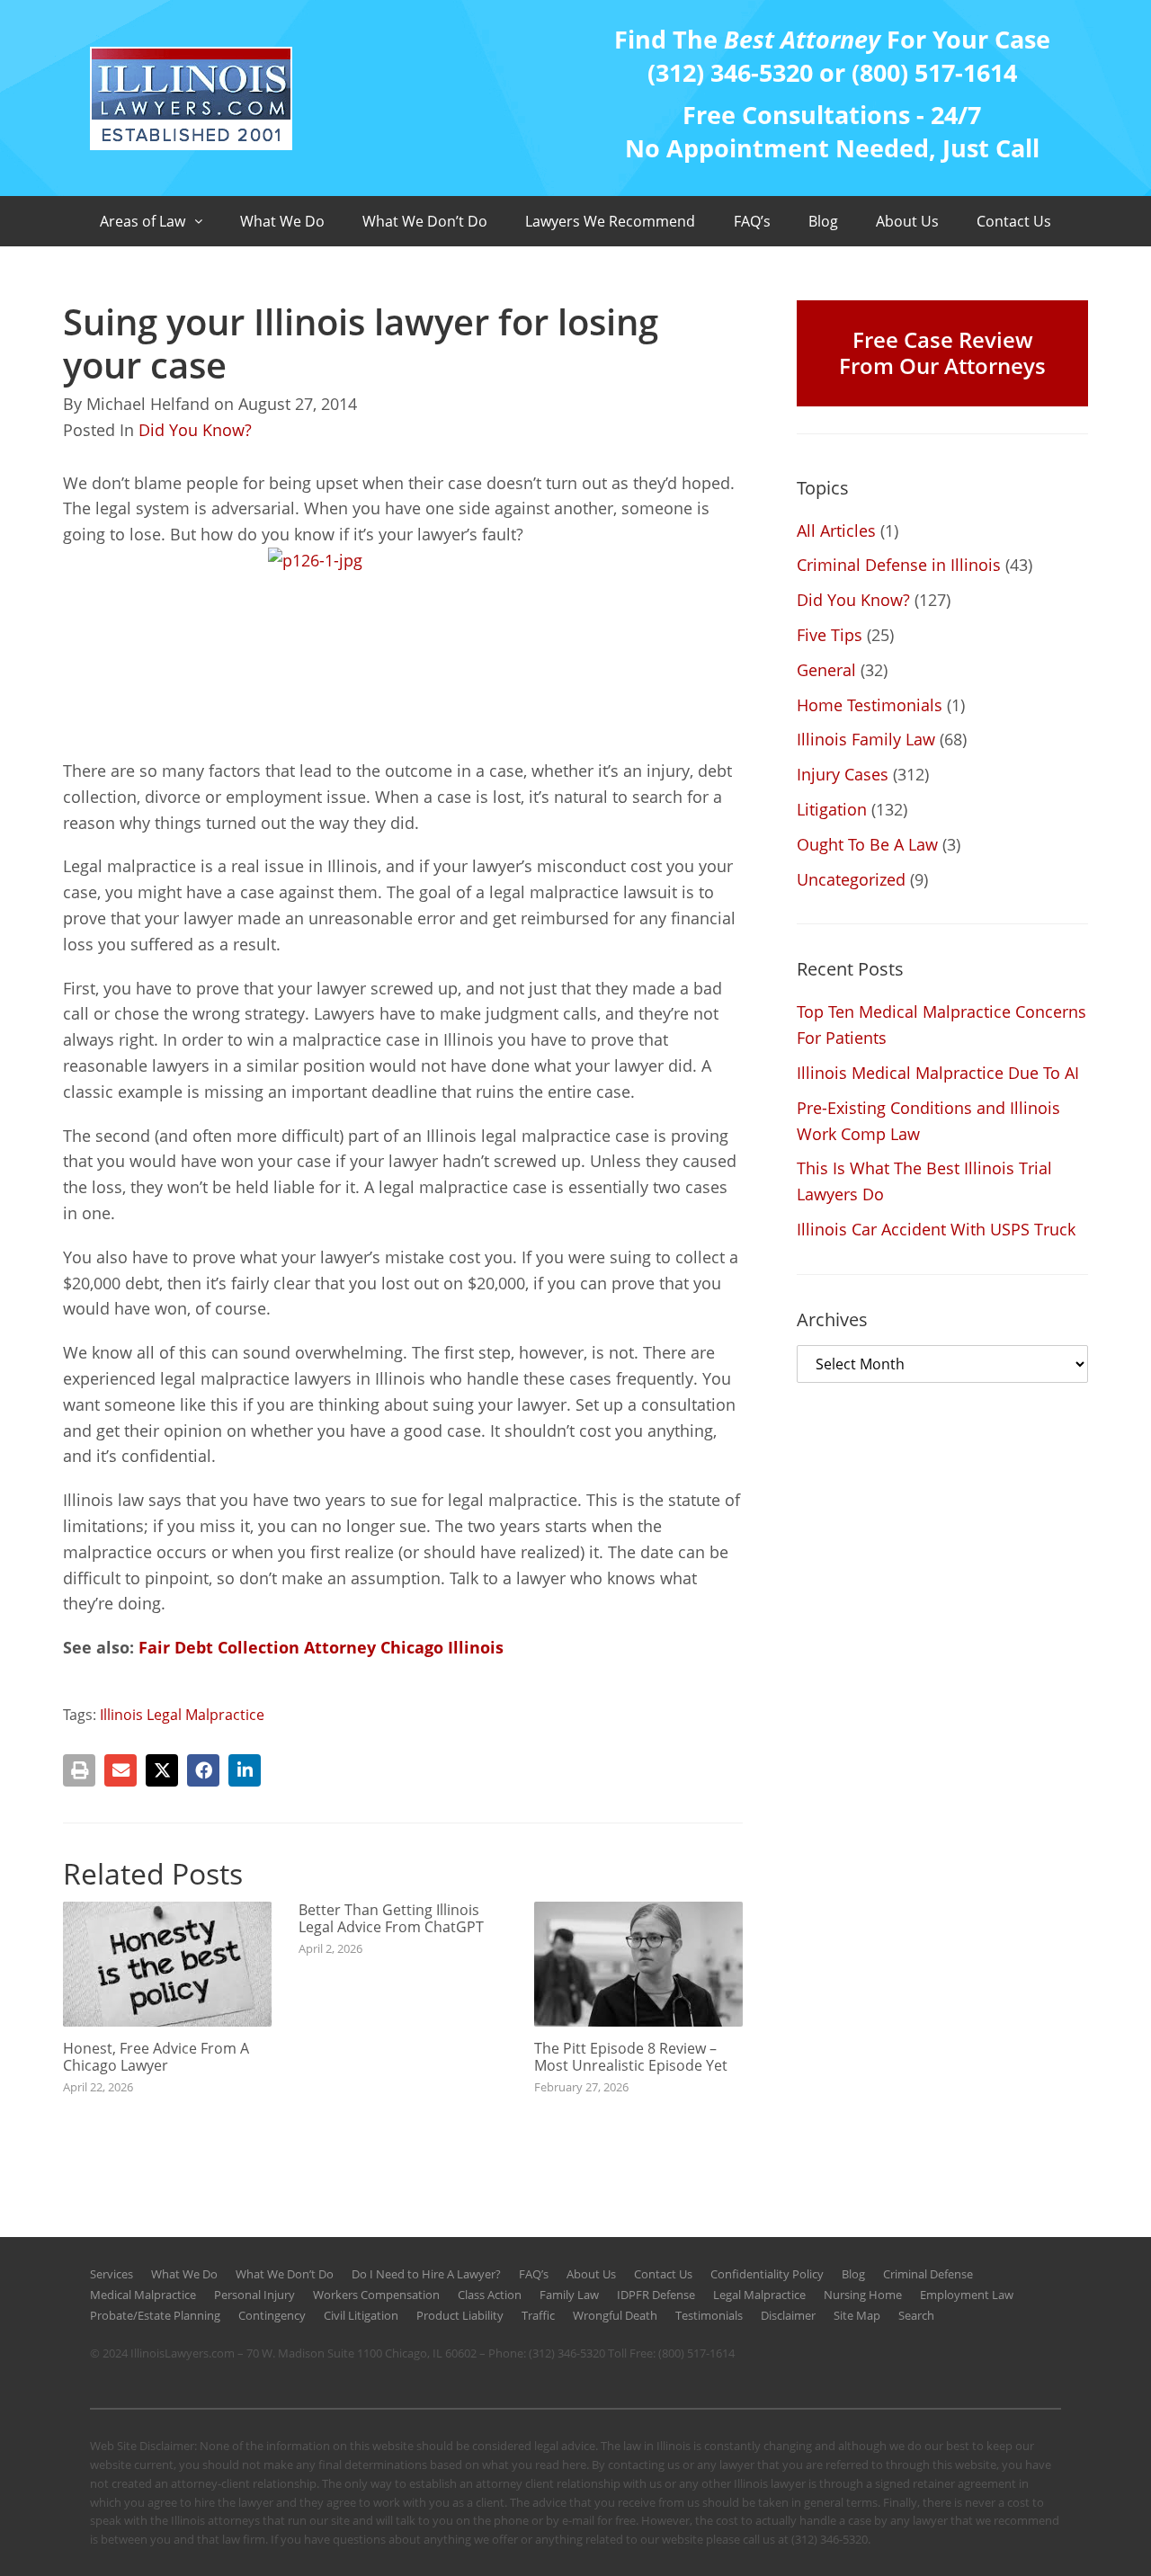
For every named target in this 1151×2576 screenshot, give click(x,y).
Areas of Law (143, 221)
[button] (79, 1770)
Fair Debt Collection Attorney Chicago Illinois (321, 1647)
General (826, 670)
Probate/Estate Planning (155, 2315)
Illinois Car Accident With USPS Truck (936, 1229)
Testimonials (709, 2315)
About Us (907, 221)
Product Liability (460, 2315)
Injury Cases (843, 774)
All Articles (836, 530)
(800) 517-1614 (696, 2353)
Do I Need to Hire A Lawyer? (426, 2274)
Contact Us (1014, 221)
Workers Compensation (376, 2295)
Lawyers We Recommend (610, 221)
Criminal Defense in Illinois (899, 565)
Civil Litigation (361, 2315)
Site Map (857, 2315)
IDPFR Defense (656, 2295)
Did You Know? (195, 430)
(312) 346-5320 (567, 2353)
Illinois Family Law (866, 739)
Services (112, 2274)
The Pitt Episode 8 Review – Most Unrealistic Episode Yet (631, 2057)
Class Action (490, 2295)
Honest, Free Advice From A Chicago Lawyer (156, 2057)
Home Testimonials (870, 705)
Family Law (569, 2295)
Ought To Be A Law (867, 844)
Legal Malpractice (759, 2295)
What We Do (282, 221)
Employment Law (967, 2295)
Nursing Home (863, 2295)
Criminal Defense (928, 2274)
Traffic (538, 2315)
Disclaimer (788, 2315)
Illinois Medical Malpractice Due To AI (938, 1073)
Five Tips (830, 635)
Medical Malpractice (143, 2295)
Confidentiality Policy (767, 2274)
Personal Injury (254, 2295)
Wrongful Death (615, 2315)
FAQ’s (752, 221)
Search (916, 2315)
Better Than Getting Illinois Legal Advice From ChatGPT (391, 1918)
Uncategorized (851, 879)
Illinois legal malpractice (182, 1715)
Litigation (832, 809)
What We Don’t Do (425, 221)
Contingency (272, 2315)
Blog (823, 221)
